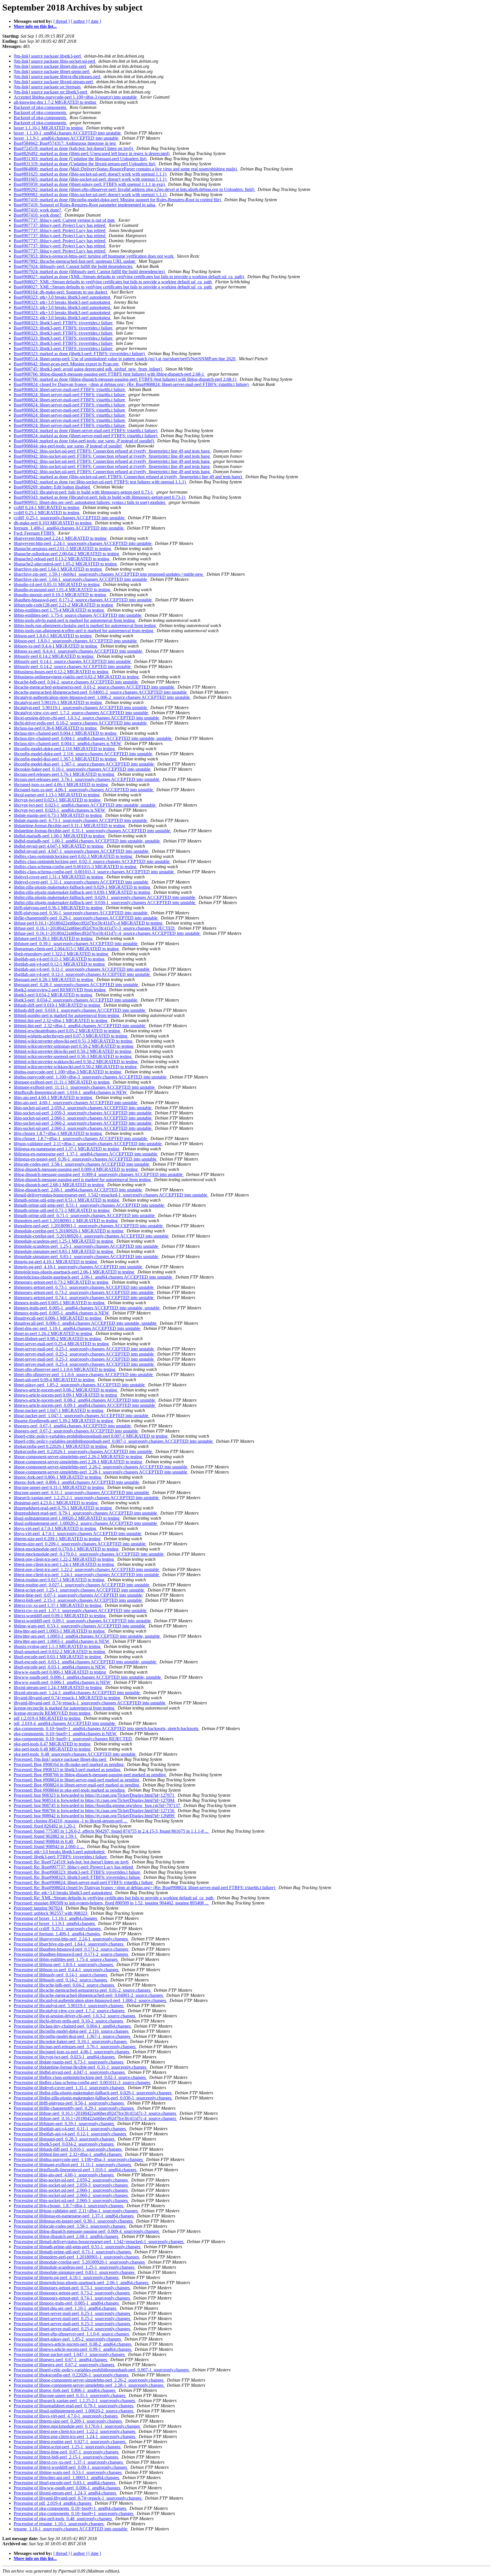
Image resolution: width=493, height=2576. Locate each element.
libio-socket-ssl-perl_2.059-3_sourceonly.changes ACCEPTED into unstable (83, 1113)
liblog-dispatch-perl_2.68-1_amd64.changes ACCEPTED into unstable (78, 1190)
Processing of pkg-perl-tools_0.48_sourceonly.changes (63, 2519)
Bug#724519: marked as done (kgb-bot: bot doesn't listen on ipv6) (74, 148)
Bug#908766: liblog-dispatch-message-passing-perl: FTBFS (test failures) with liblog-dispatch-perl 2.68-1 (109, 374)
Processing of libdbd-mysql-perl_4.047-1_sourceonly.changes (70, 2072)
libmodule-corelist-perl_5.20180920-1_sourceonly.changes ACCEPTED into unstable (92, 1236)
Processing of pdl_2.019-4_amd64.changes (53, 2503)
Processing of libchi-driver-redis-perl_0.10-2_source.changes (69, 2021)
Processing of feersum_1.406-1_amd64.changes (57, 1934)
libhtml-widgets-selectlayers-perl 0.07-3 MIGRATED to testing (71, 1036)
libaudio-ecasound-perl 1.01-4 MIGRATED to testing (62, 590)
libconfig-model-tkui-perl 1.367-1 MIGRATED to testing (66, 759)
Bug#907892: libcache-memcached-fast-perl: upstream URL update (75, 261)
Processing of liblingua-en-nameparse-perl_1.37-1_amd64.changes (74, 2216)
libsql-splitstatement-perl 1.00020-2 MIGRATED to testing (67, 1518)
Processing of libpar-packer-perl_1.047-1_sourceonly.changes (70, 2354)
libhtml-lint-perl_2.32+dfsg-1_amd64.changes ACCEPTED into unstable (80, 1026)
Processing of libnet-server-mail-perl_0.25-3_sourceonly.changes (72, 2324)
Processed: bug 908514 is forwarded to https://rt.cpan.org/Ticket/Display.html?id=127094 (95, 1800)
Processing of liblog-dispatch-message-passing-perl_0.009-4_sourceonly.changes (87, 2231)
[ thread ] (61, 21)
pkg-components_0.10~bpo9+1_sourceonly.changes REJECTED (73, 1739)
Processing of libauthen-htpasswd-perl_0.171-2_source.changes (71, 1949)
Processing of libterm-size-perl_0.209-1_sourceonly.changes (68, 2421)
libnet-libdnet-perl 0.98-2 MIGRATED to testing (58, 1339)
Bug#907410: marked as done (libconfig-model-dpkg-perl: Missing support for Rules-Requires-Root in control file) (118, 200)
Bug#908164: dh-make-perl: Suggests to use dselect (61, 292)
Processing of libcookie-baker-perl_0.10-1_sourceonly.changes (71, 2041)
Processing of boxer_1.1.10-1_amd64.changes (56, 1918)
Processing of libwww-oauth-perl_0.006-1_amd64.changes (67, 2488)
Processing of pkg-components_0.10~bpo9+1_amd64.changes (70, 2508)
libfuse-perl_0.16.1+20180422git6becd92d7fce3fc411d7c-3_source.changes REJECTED (95, 928)
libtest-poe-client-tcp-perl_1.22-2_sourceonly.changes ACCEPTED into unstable (87, 1569)
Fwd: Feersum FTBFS (35, 533)
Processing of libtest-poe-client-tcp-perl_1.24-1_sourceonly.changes (75, 2436)
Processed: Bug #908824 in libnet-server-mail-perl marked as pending (77, 1780)
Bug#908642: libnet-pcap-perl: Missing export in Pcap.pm (67, 364)
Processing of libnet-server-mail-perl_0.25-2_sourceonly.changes (72, 2318)
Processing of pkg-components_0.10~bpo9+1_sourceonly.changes (74, 2513)
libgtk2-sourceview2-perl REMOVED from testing (60, 990)
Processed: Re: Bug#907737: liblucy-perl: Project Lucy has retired (74, 1867)
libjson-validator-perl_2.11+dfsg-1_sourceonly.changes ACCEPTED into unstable (88, 1144)
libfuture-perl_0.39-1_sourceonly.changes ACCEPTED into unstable (76, 944)
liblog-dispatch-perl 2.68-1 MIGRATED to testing (59, 1185)
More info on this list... (35, 26)
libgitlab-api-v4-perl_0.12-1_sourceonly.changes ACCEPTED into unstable (82, 974)
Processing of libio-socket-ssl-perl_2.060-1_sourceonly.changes (71, 2190)
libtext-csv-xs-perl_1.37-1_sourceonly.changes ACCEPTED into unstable (81, 1610)
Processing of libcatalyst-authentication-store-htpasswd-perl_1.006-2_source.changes (90, 2000)
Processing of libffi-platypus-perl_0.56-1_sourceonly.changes (69, 2103)
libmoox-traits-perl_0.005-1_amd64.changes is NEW (62, 1313)
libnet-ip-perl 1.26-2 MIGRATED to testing (53, 1333)
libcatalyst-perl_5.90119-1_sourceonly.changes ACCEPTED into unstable (81, 708)
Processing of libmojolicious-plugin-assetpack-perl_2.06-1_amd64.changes (82, 2283)
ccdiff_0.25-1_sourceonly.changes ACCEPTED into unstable (70, 518)
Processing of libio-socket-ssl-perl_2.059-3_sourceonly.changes (71, 2185)
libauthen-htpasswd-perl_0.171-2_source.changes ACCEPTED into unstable (83, 600)
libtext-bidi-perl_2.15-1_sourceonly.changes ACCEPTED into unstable (78, 1600)
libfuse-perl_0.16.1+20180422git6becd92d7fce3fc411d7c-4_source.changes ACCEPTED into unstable (107, 933)
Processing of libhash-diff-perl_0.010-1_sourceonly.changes (68, 2149)
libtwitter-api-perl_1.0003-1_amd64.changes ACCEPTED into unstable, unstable (87, 1636)
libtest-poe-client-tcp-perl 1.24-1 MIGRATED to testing (64, 1564)
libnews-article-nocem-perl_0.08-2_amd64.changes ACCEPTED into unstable (85, 1400)
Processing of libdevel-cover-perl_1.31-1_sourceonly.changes (70, 2088)
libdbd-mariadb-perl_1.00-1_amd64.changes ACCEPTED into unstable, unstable (87, 841)
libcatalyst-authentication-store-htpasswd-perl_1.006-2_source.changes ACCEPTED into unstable (102, 697)
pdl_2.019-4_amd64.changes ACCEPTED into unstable (65, 1723)
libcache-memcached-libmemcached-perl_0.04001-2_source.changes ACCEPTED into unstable (101, 692)
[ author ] (79, 21)
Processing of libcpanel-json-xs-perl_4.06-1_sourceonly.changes (72, 2052)
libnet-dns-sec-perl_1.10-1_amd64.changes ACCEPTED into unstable (77, 1328)
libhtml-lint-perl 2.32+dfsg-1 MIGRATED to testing (61, 1021)
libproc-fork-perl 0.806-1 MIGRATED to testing (58, 1477)
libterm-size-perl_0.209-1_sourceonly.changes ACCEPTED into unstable (80, 1544)
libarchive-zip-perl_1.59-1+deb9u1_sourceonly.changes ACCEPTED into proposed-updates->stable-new (109, 574)
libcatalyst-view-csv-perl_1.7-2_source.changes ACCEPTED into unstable (81, 713)
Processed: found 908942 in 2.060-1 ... (49, 1846)
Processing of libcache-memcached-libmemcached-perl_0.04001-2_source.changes (89, 1995)
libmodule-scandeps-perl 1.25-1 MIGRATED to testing (64, 1241)
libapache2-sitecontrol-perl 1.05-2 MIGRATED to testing (66, 564)
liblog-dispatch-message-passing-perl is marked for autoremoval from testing (83, 1180)
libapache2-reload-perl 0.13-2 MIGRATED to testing (62, 559)
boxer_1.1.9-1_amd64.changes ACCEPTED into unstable (67, 138)
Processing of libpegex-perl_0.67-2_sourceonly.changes (64, 2365)
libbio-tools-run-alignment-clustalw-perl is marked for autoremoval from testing (85, 625)
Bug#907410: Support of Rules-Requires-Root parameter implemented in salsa (85, 205)
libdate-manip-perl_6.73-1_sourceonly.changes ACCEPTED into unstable (81, 820)
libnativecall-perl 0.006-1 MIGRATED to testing (58, 1318)
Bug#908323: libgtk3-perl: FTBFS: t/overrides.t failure (64, 323)
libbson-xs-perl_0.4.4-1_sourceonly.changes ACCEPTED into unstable (78, 651)
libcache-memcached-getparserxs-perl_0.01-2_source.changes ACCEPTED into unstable (94, 687)
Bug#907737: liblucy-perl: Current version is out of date (65, 220)
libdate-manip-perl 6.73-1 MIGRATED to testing (58, 815)
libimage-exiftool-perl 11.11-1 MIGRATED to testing (62, 1082)
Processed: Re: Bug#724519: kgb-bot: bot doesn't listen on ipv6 (72, 1862)
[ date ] (95, 21)
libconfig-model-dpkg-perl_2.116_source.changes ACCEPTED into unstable (83, 754)
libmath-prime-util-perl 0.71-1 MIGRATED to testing (62, 1210)
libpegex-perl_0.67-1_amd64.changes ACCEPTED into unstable (73, 1426)
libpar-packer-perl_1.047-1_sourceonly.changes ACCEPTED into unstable (82, 1416)
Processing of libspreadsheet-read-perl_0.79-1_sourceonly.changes (74, 2406)
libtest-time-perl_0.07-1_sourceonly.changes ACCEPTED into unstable (78, 1595)
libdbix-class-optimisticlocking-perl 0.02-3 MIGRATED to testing (73, 856)
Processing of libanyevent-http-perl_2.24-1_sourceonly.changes (71, 1939)
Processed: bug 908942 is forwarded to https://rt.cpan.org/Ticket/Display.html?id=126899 (95, 1816)
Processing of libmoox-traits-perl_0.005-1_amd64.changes (67, 2303)
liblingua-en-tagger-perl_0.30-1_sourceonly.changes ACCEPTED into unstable (86, 1159)
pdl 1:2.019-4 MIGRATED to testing (48, 1718)
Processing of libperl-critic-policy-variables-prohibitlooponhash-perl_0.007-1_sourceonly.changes (102, 2370)
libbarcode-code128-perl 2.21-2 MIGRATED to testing (64, 605)
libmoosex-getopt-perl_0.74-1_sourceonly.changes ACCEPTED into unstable (84, 1298)
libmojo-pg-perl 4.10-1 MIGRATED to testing (56, 1262)
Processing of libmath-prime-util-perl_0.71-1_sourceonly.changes (73, 2252)
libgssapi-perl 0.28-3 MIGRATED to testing (54, 979)
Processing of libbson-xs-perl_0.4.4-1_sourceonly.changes (67, 1970)
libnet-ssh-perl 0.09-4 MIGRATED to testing (55, 1380)
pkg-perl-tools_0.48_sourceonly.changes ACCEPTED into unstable (75, 1754)
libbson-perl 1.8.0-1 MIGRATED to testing (53, 636)
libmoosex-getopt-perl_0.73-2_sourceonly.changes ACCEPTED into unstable (84, 1292)
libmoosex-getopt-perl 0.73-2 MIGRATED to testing (62, 1282)
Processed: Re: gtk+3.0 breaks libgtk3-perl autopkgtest (63, 1893)
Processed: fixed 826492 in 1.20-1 (45, 1826)
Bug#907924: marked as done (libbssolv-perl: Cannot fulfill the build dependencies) (90, 271)
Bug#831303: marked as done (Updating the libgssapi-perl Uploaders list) (81, 159)
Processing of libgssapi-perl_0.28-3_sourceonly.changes (65, 2139)
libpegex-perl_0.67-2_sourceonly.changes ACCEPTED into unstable (76, 1431)
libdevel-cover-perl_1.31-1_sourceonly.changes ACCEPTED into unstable (81, 882)
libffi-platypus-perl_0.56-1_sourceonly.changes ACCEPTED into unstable (81, 913)
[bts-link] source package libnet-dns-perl (50, 66)
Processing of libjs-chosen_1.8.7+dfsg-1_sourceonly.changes (69, 2206)
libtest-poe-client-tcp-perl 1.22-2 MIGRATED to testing (64, 1559)
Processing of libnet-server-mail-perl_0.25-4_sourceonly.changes (72, 2329)
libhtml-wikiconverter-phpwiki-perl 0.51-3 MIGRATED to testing (74, 1041)
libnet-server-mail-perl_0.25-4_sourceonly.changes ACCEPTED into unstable (84, 1364)
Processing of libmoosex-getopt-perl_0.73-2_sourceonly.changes (72, 2293)
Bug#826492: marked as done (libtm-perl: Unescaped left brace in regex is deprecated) (92, 153)
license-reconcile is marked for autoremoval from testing (65, 1708)
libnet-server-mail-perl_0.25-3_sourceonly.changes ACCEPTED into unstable (84, 1359)
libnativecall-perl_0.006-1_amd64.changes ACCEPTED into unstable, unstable (86, 1323)
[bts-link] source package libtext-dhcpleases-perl (57, 77)
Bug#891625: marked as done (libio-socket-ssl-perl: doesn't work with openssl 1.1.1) (91, 174)
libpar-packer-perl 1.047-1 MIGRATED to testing (59, 1410)
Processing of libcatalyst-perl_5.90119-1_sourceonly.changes (69, 2006)
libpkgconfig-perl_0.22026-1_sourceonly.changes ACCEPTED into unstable (83, 1451)
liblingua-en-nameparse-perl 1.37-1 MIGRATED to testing (67, 1149)
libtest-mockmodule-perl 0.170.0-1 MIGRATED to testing (67, 1549)
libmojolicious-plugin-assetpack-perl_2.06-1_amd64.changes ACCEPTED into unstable (93, 1277)
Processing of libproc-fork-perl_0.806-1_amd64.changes (65, 2390)
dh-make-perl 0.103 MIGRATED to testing (53, 523)
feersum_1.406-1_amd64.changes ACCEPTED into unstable (69, 528)
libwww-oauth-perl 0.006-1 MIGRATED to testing (60, 1672)
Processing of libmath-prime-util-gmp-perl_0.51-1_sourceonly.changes (78, 2247)
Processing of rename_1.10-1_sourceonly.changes (59, 2524)
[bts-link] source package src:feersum (48, 87)
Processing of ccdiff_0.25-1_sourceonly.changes (58, 1929)
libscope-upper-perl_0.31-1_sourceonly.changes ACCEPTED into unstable (82, 1493)
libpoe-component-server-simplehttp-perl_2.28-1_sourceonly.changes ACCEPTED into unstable (101, 1472)
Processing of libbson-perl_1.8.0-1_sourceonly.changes (64, 1964)
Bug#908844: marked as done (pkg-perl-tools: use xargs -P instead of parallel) (84, 441)
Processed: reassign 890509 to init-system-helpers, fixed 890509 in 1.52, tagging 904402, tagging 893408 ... (112, 1903)
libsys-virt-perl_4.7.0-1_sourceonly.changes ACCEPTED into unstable (78, 1534)
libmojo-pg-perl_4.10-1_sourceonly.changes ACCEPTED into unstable (78, 1267)
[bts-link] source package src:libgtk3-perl (51, 92)
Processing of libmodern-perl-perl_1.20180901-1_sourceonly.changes (77, 2257)
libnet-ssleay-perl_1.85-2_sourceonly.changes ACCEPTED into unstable (80, 1385)
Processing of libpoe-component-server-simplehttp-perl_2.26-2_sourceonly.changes (89, 2380)
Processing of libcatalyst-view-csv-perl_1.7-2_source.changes (70, 2011)
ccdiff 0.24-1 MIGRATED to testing (47, 507)
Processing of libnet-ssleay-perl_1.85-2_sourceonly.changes (68, 2339)
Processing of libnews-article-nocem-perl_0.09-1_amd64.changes (73, 2349)
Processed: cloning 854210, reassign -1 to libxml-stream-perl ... (71, 1821)
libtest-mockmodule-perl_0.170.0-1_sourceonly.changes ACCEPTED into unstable (89, 1554)
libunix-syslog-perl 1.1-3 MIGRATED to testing (58, 1646)
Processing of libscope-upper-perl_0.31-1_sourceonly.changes (70, 2395)
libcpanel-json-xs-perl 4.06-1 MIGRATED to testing (61, 785)
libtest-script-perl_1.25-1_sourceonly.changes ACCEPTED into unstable (79, 1590)
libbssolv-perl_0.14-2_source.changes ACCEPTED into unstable (73, 667)
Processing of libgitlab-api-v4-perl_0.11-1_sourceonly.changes (70, 2129)
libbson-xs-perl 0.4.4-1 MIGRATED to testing (56, 646)
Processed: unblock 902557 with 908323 (51, 1913)
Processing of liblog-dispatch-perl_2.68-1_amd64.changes (66, 2236)
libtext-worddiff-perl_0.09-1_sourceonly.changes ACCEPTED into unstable (83, 1621)
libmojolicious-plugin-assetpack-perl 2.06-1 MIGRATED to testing (74, 1272)
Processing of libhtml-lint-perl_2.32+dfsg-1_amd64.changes (68, 2154)
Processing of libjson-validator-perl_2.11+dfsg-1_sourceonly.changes (76, 2211)
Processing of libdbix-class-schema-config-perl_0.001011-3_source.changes (82, 2082)
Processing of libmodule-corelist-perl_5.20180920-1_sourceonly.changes (80, 2262)
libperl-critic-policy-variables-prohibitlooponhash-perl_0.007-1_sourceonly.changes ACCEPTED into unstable (114, 1441)
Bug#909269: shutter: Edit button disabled (52, 487)
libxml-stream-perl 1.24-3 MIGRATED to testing (58, 1687)
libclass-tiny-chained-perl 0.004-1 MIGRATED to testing (66, 733)
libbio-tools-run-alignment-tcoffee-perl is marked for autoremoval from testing (84, 631)
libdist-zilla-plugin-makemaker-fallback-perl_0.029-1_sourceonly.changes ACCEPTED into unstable (105, 897)
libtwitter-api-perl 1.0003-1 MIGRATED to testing (60, 1631)
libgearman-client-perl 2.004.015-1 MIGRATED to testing (67, 949)
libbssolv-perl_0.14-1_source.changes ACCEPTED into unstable (73, 661)
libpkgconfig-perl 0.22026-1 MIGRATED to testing (61, 1446)
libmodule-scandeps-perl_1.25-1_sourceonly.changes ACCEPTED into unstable (86, 1246)
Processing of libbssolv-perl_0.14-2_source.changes (61, 1980)
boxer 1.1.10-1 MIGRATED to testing (49, 128)
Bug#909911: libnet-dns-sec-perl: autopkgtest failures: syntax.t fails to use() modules (90, 502)
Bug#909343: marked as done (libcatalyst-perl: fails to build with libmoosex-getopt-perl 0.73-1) (100, 497)
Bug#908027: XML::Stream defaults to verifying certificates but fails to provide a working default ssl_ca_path (113, 282)
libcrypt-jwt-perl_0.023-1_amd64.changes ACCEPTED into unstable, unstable (85, 805)
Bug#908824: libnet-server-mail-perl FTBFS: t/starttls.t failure (70, 389)
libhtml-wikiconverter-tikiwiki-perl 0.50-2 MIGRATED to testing (73, 1051)
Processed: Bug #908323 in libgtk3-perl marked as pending (68, 1770)
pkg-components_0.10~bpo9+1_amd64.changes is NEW (66, 1734)
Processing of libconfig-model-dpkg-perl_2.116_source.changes (72, 2031)
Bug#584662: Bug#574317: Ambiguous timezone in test (65, 143)
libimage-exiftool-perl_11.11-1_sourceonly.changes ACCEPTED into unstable (85, 1087)
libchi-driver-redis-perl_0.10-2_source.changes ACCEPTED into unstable (81, 723)
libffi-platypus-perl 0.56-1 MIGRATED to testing (59, 908)
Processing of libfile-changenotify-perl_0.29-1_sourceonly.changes (74, 2108)
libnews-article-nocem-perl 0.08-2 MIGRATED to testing (66, 1390)
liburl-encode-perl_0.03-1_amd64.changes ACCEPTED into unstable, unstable (85, 1662)
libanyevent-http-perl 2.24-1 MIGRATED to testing (61, 538)
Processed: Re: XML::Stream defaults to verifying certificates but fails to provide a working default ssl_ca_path (114, 1898)
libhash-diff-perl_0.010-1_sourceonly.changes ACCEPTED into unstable (80, 1010)
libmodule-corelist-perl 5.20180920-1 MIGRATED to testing (69, 1231)
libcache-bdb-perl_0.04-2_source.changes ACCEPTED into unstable (76, 682)
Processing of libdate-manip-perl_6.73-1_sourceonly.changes (69, 2062)
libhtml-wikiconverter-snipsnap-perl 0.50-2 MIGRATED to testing (74, 1046)
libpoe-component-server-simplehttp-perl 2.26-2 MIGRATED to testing (78, 1457)
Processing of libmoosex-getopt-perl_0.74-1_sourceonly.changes (72, 2298)
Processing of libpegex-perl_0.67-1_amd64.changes (61, 2360)
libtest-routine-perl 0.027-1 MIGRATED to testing (59, 1580)
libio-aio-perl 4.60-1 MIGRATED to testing (53, 1097)
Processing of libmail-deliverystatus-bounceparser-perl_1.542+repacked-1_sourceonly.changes (99, 2242)
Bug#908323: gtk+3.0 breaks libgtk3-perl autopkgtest (62, 297)
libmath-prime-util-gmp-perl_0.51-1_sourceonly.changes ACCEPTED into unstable (89, 1205)
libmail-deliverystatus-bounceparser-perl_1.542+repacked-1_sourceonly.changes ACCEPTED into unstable (111, 1195)
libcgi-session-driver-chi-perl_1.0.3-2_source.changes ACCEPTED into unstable (87, 718)
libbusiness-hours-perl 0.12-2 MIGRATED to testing (62, 672)
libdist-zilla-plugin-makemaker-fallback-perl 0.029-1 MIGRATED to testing (82, 887)
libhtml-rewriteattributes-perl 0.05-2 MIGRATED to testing (67, 1031)
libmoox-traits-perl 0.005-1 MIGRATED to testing (60, 1303)
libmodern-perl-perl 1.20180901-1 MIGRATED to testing (66, 1221)
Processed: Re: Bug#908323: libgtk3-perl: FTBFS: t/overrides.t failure (77, 1872)
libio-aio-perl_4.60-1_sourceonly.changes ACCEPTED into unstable (76, 1103)
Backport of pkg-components (41, 107)
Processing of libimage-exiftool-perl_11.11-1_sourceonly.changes (73, 2165)
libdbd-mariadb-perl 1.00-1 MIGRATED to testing (60, 836)
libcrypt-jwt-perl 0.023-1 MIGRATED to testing (58, 800)
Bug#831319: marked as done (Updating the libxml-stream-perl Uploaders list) (85, 164)
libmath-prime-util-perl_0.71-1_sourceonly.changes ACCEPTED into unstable (85, 1215)
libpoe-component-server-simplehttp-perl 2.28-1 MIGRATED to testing (78, 1462)
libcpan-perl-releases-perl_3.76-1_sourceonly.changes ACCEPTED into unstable (87, 779)
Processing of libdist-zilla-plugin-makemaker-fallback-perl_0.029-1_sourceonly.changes (93, 2093)
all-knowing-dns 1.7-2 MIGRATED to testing (55, 102)
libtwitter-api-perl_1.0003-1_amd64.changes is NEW (62, 1641)
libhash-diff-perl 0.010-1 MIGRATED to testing (57, 1005)
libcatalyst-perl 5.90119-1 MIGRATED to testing (58, 702)
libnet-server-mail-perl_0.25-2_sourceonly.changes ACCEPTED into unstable (84, 1354)
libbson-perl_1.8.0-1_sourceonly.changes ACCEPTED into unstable (76, 641)
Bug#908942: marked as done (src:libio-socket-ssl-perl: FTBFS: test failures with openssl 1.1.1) (100, 482)
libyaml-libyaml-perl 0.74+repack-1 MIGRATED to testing (67, 1698)
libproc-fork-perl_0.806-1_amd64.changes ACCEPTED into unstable (77, 1482)
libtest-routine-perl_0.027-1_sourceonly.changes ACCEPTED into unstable (82, 1585)
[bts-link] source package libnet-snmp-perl (52, 71)
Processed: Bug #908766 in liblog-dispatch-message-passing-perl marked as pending (90, 1775)
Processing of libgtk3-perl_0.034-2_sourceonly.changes (64, 2144)
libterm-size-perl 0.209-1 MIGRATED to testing (58, 1539)
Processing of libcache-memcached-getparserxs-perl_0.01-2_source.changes (83, 1990)
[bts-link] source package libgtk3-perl (48, 56)
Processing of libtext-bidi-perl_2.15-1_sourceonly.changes (66, 2457)
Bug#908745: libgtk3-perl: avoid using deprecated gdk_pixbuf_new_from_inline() (88, 369)
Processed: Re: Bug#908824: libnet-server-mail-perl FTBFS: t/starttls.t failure (84, 1882)
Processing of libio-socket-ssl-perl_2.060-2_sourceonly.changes (71, 2195)
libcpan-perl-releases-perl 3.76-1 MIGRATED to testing (64, 774)
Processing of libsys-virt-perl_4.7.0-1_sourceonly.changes (66, 2416)
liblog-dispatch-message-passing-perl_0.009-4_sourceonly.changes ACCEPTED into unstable (99, 1174)
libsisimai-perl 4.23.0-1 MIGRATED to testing (56, 1503)
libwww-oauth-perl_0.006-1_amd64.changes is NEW (63, 1682)
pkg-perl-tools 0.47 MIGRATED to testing (53, 1744)
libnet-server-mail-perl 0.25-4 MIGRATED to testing (62, 1344)
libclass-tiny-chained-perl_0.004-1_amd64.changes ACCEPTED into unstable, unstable (93, 738)
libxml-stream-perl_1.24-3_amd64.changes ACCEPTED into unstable (77, 1693)
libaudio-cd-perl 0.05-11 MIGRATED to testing (57, 584)
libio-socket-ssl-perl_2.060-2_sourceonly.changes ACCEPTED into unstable (83, 1123)
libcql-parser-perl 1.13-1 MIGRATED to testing (57, 795)
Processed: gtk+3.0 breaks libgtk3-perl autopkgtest (60, 1852)
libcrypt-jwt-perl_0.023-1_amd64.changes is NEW (60, 810)
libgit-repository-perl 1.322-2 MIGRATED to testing (61, 954)
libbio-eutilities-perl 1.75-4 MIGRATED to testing (59, 610)
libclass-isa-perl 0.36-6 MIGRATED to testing (56, 728)
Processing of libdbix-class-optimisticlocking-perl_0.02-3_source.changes (80, 2077)
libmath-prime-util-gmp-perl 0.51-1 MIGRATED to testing (67, 1200)
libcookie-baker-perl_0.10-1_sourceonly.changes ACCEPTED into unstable (83, 769)
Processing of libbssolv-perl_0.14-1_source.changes (61, 1975)
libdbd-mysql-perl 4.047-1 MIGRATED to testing (59, 846)
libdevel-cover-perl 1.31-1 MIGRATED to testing (59, 877)
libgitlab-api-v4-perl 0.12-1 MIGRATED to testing (60, 964)
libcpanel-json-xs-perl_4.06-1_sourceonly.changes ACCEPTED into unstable (84, 790)
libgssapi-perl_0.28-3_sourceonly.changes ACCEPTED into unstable (76, 985)
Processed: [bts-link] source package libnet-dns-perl (60, 1759)
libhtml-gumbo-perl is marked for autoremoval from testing (67, 1015)
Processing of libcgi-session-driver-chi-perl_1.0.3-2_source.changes (75, 2016)
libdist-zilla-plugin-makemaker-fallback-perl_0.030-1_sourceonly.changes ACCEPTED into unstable (105, 903)
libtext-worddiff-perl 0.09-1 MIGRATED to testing (60, 1616)
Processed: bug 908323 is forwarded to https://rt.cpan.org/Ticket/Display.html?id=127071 (95, 1795)
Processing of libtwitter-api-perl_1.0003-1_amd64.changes (67, 2478)
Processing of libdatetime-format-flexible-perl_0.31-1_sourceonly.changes (81, 2067)
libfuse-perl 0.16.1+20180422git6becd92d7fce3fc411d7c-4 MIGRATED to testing (89, 923)
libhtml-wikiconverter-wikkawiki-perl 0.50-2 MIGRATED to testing (76, 1067)
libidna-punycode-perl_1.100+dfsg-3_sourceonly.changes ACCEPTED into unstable (91, 1077)
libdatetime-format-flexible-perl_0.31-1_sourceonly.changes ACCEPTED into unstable (92, 831)
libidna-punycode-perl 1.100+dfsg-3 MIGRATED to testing (68, 1072)
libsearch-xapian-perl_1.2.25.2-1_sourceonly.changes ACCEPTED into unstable (87, 1498)
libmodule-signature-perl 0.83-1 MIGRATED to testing (64, 1251)
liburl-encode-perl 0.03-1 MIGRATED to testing (58, 1657)
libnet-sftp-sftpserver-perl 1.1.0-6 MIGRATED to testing (65, 1369)
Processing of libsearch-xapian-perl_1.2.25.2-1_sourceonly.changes (75, 2401)
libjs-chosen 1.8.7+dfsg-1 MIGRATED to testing (58, 1133)
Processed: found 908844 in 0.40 (44, 1841)
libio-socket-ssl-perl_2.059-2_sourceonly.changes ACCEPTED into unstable (83, 1108)
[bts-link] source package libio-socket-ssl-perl (55, 61)
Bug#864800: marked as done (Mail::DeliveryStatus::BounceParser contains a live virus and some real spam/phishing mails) (126, 169)
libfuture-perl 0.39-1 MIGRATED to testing (54, 938)
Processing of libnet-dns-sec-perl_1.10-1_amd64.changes (66, 2308)
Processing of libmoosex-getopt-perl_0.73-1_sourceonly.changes (72, 2288)
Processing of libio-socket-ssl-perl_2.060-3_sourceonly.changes (71, 2200)
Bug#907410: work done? (38, 210)
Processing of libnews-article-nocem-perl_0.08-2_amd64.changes (73, 2344)
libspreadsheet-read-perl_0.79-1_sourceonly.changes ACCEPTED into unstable (86, 1513)
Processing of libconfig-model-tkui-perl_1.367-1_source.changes (72, 2036)
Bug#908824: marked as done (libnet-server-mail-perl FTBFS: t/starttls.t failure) (86, 431)
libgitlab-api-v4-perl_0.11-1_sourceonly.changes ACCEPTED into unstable (82, 969)
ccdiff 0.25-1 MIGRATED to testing (47, 513)
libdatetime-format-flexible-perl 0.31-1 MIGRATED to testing (70, 826)
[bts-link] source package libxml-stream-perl (54, 82)
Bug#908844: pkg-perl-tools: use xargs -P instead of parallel (68, 446)
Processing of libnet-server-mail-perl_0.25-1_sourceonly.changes (72, 2313)
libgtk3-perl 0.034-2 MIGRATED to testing (53, 995)
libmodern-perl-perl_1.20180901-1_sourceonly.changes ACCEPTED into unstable (89, 1226)
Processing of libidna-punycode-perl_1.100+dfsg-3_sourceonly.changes (79, 2159)
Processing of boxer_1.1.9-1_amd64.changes (55, 1923)
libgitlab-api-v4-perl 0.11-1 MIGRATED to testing (60, 959)
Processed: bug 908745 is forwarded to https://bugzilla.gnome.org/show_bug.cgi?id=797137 (97, 1805)
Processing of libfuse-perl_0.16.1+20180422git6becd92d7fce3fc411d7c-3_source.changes (95, 2113)
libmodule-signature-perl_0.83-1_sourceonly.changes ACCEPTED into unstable (86, 1257)
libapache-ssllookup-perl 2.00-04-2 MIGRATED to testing (67, 554)
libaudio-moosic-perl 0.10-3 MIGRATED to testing (60, 595)
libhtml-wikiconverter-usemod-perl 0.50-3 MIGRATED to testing (73, 1056)
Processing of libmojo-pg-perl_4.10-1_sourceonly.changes (67, 2277)
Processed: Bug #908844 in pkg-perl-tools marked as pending (70, 1790)
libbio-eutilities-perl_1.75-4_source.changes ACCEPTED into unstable (78, 615)
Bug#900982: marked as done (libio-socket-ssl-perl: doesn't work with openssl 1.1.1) (91, 195)
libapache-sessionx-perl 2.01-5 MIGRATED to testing (63, 549)
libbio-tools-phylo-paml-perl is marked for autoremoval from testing (75, 620)
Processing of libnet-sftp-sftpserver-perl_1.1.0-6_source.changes (72, 2334)
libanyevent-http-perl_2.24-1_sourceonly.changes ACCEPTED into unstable (83, 543)
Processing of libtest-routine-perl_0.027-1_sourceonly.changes (70, 2442)
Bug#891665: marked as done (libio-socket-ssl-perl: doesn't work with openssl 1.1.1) (91, 179)
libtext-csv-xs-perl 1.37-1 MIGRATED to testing (58, 1605)
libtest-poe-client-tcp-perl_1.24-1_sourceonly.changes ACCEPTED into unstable (87, 1575)
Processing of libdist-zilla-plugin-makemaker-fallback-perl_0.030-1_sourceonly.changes (93, 2098)
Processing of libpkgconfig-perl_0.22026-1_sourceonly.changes (72, 2375)
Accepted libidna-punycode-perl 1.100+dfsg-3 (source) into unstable (76, 97)
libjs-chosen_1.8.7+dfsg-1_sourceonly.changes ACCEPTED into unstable (81, 1139)
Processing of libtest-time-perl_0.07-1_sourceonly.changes (67, 2452)
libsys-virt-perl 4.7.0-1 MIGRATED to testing (55, 1528)
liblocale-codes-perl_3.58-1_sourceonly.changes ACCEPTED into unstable (82, 1164)
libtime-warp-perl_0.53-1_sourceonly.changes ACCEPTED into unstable (80, 1626)
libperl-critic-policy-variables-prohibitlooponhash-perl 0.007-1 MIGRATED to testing (91, 1436)
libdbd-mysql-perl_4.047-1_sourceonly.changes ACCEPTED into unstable (82, 851)
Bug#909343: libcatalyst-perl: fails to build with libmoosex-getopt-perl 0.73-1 (84, 492)
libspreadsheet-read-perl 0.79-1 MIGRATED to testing (63, 1508)
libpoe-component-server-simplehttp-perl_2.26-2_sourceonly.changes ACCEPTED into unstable (101, 1467)
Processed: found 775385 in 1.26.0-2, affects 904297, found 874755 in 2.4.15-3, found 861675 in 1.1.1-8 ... (112, 1831)
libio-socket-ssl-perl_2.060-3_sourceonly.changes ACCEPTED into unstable (83, 1128)
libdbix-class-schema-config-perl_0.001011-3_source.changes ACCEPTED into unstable (94, 872)
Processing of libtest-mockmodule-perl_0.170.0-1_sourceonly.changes (77, 2426)
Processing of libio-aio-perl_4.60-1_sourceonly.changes (64, 2175)
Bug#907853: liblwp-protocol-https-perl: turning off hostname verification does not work (94, 256)
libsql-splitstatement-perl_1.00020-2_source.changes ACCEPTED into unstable (86, 1523)
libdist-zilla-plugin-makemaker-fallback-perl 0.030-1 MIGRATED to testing (82, 892)
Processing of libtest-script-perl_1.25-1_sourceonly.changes (68, 2447)
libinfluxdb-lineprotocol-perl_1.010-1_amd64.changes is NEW (71, 1092)
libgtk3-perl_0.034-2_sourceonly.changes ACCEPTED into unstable (76, 1000)
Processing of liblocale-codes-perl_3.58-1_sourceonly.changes (70, 2226)
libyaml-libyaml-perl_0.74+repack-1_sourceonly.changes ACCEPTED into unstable (90, 1703)
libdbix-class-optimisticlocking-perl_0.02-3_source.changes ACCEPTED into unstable (92, 861)
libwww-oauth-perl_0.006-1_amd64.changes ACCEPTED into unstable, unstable (88, 1677)
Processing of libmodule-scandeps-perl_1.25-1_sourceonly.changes (75, 2267)
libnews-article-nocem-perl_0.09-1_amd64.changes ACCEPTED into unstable (85, 1405)
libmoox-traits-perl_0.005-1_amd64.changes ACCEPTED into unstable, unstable (87, 1308)
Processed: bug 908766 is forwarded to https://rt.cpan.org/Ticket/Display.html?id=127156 (95, 1811)
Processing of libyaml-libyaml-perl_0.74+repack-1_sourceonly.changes (78, 2498)
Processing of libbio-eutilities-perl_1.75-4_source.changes (66, 1959)
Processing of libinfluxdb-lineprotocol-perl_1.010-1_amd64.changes (76, 2170)
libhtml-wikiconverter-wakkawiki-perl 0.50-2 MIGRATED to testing (76, 1062)
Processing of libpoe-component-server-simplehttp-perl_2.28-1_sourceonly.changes (89, 2385)
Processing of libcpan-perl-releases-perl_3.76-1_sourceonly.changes (75, 2047)
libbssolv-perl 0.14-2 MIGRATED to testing (54, 656)
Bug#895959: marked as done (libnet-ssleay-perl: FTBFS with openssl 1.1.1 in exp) (90, 184)
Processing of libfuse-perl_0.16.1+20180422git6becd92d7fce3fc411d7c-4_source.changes (95, 2118)
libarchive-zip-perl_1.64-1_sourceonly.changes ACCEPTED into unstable (81, 579)
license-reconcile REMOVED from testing (53, 1713)
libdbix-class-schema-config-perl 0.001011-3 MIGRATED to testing (76, 867)
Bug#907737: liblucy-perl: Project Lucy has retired (60, 225)
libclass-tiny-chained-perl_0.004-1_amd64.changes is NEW (68, 743)
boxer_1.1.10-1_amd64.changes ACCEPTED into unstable (68, 133)
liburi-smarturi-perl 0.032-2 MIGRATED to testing (60, 1652)
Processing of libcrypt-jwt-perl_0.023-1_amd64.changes (65, 2057)
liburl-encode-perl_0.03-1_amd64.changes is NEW (60, 1667)
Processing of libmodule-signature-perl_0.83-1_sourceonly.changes (75, 2272)
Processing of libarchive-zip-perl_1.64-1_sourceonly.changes (69, 1944)
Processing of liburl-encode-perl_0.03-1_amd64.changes (65, 2483)
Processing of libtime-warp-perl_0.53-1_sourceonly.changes (68, 2472)
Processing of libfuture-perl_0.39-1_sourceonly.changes (64, 2124)
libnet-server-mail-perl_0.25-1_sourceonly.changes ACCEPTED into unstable (84, 1349)
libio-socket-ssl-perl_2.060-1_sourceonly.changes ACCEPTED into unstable (83, 1118)
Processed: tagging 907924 (39, 1908)
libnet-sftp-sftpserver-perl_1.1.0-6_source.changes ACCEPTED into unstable (84, 1375)
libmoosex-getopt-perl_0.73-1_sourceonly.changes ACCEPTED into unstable (84, 1287)
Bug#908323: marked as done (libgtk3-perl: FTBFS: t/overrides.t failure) (80, 354)
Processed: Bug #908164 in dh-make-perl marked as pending (69, 1764)
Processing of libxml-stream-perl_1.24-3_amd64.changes (65, 2493)
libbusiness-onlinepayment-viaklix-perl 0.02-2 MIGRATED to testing (77, 677)
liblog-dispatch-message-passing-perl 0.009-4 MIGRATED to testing (76, 1169)
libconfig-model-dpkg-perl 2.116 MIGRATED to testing (65, 749)
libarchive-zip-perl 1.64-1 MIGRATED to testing (58, 569)
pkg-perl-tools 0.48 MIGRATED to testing (53, 1749)
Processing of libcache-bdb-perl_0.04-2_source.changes (64, 1985)
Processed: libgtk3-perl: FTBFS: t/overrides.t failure (61, 1857)
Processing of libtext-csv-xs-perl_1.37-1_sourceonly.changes (69, 2462)
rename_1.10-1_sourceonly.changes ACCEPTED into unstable (71, 2529)
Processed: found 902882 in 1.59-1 (46, 1836)
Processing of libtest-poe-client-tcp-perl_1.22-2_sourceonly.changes (75, 2431)
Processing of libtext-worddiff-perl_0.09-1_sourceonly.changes (71, 2467)
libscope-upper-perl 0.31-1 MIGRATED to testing (59, 1487)
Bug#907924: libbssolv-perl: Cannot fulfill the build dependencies (74, 266)
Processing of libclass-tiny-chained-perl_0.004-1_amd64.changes (73, 2026)
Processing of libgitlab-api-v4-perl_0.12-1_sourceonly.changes (70, 2134)
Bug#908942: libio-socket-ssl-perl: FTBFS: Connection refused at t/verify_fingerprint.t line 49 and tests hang (112, 451)
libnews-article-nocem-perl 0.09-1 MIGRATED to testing (66, 1395)
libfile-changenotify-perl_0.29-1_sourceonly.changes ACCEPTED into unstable (86, 918)
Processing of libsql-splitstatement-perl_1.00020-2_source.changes (74, 2411)
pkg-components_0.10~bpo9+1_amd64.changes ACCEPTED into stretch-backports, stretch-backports (107, 1728)
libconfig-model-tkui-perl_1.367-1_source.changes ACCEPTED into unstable (84, 764)
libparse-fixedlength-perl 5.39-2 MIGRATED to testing (64, 1421)
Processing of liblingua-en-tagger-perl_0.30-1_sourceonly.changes (74, 2221)
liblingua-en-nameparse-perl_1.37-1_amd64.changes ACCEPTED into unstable (86, 1154)
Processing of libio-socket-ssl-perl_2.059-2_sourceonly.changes (71, 2180)
